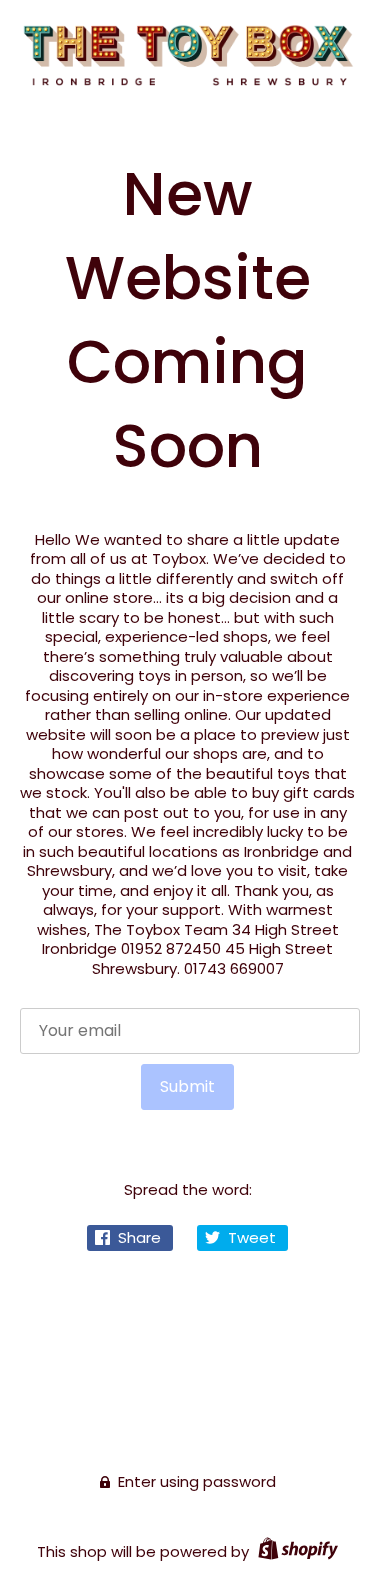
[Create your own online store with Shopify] (295, 1551)
